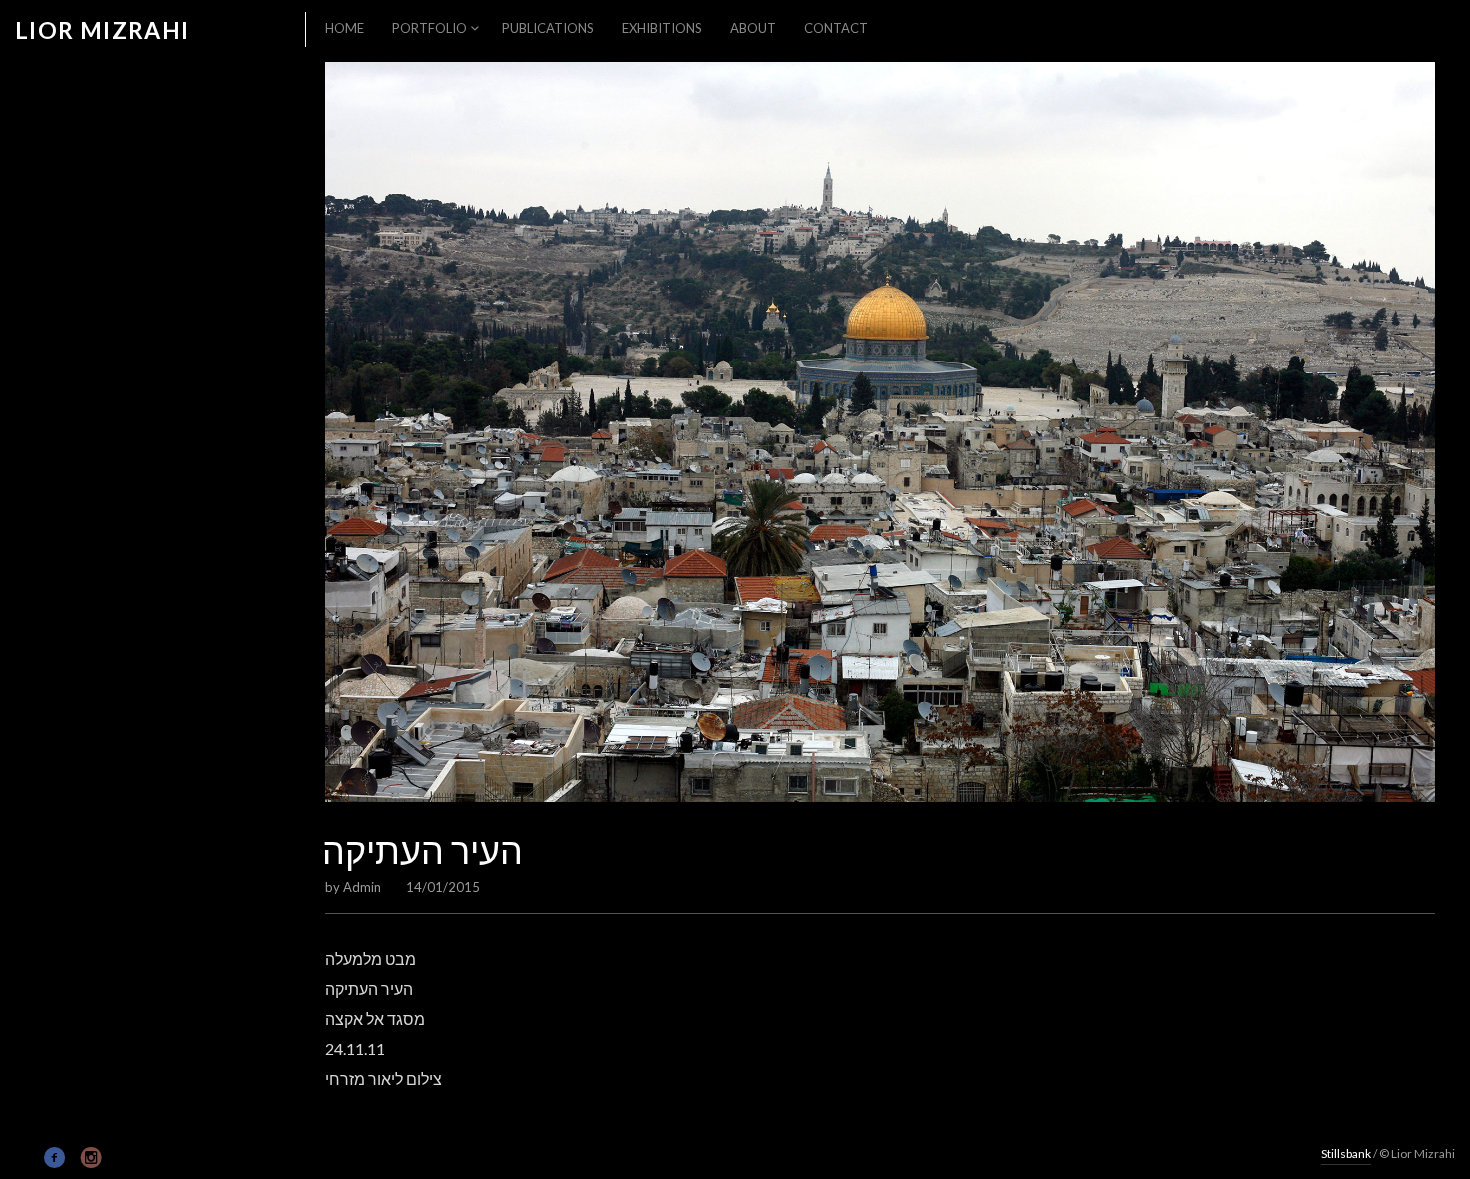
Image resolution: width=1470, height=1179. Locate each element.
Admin (362, 887)
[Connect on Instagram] (91, 1158)
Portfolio (429, 28)
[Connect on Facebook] (55, 1158)
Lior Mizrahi (102, 30)
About (753, 28)
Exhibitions (662, 28)
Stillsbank (1346, 1153)
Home (344, 28)
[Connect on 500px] (25, 1156)
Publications (548, 28)
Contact (836, 28)
